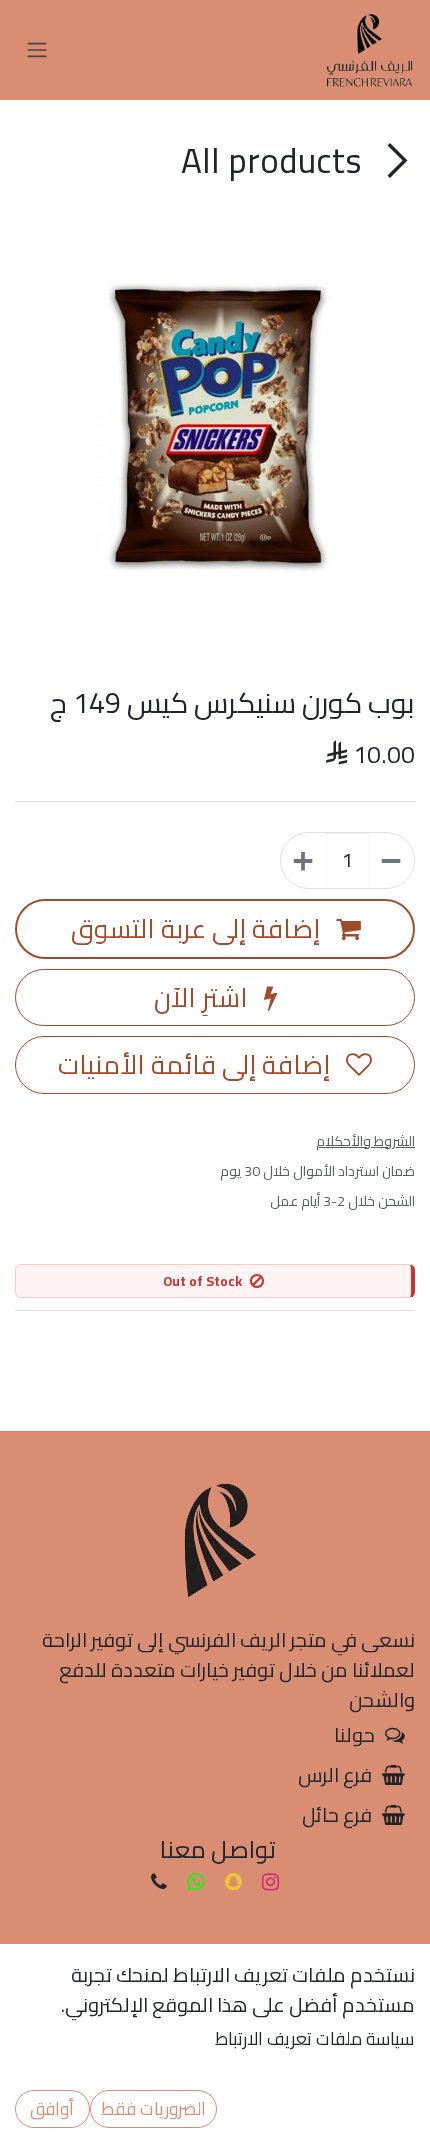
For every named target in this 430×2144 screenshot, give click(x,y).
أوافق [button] (52, 2108)
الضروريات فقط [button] (153, 2108)
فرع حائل (337, 1814)
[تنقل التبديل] (37, 50)
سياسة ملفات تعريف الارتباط (314, 2038)
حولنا (354, 1734)
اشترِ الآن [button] (204, 997)
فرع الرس (335, 1774)
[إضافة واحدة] (304, 861)
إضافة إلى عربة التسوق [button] (198, 928)
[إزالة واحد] (391, 861)
